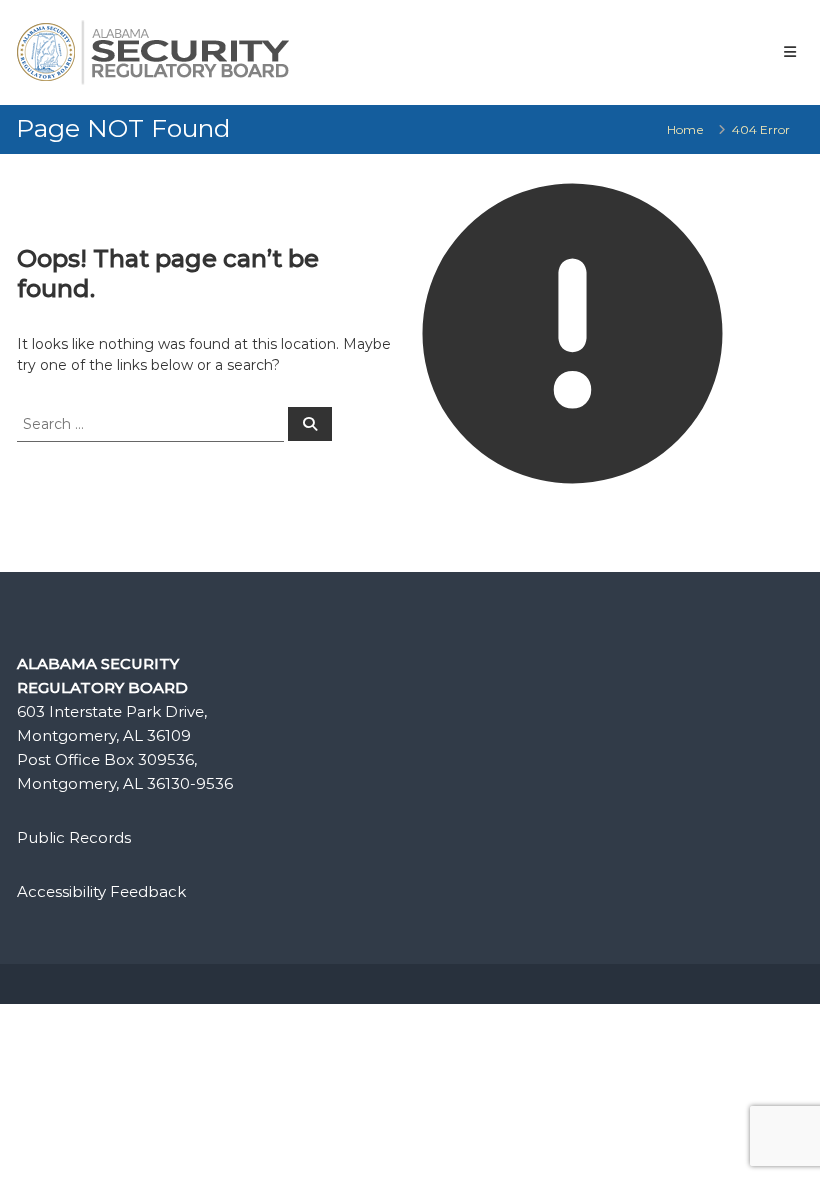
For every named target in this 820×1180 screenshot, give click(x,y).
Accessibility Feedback (101, 891)
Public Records (74, 837)
